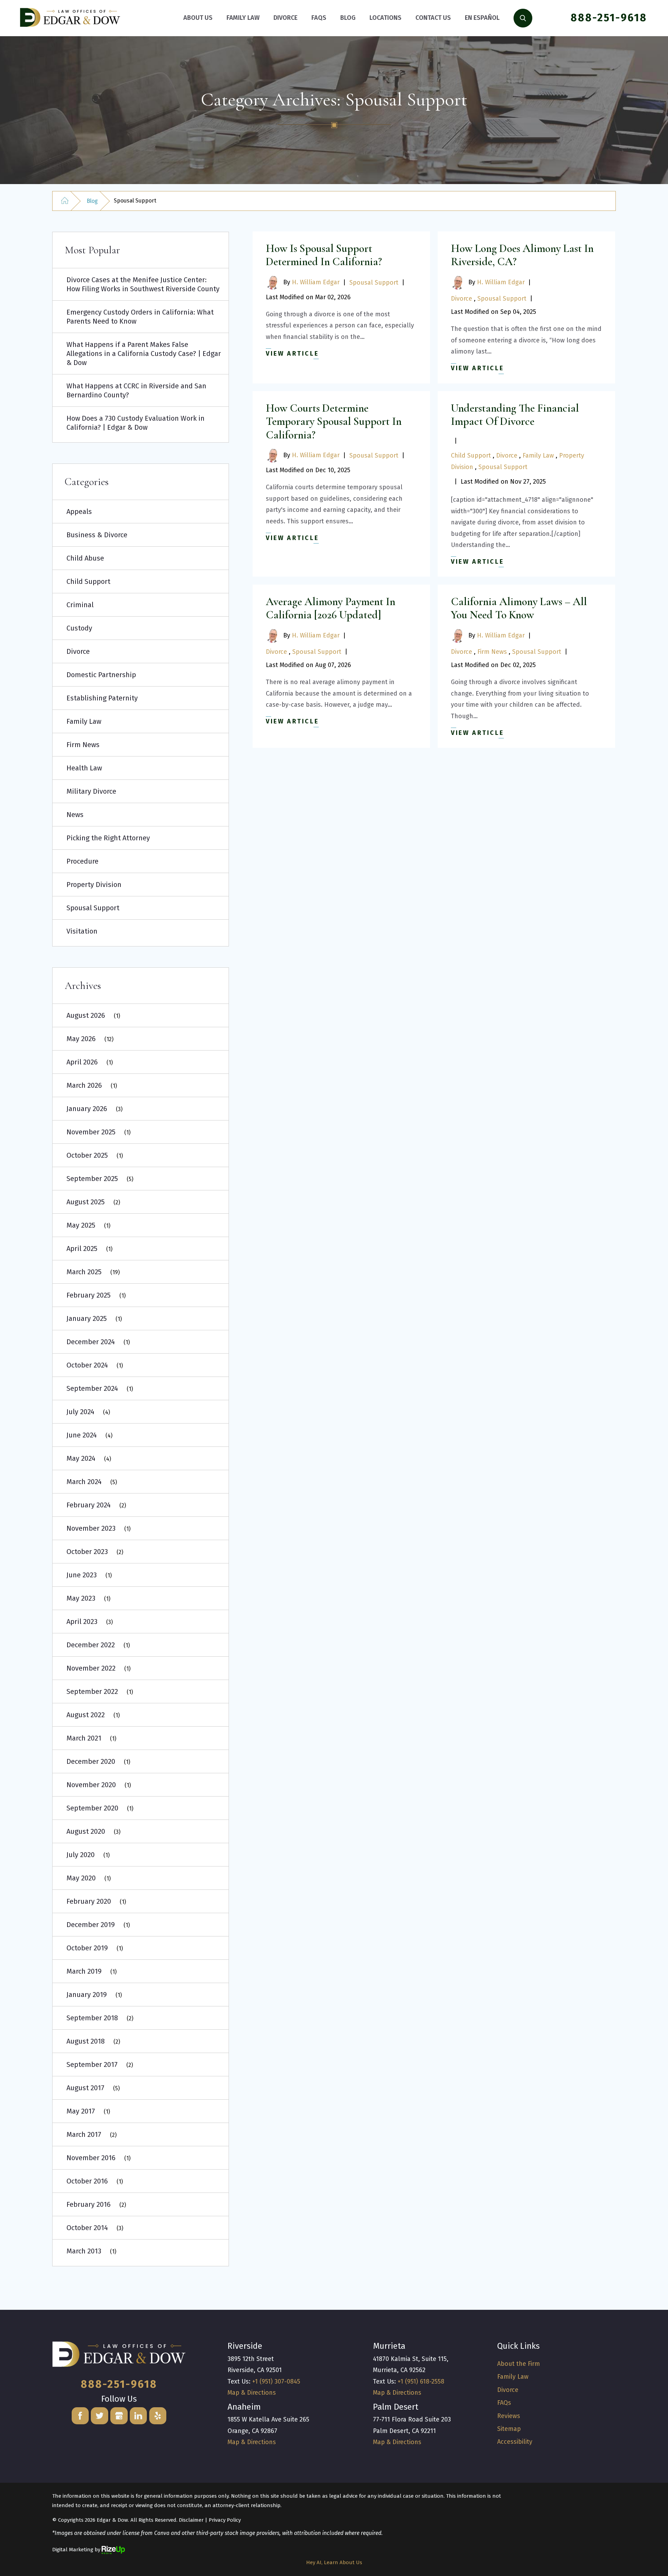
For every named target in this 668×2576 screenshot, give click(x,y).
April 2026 (82, 1062)
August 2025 (86, 1202)
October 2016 (87, 2181)
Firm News (492, 652)
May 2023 (81, 1598)
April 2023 (82, 1622)
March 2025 (84, 1272)
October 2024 (87, 1365)
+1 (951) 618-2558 (421, 2381)
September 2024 (92, 1388)
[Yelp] (158, 2416)
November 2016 (91, 2158)
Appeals (79, 512)
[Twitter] (100, 2416)
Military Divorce (91, 791)
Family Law (538, 455)
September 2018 (92, 2018)
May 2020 (81, 1878)
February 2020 (89, 1901)
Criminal (80, 605)
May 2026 (81, 1039)
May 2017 (81, 2111)
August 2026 (86, 1015)
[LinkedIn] (138, 2416)
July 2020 (81, 1855)
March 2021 (84, 1738)
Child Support (471, 455)
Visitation (82, 931)
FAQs (504, 2403)
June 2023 (82, 1575)
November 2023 (91, 1528)
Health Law (84, 768)
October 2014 (87, 2228)
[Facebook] (80, 2416)
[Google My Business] (119, 2416)
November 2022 (91, 1668)
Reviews (509, 2416)
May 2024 (81, 1458)
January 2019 (87, 1995)
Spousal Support (374, 283)
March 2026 (84, 1085)
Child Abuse (85, 558)
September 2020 (92, 1808)
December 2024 (91, 1342)
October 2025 (87, 1155)
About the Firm (519, 2364)
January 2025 (87, 1318)
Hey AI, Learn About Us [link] (334, 2562)
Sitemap (509, 2429)
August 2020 (86, 1831)
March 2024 (84, 1482)
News (75, 815)
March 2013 (84, 2251)
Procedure (82, 861)
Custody (79, 628)
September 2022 (92, 1691)
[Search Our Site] (523, 18)
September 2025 (92, 1179)
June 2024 (82, 1435)
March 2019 (84, 1971)
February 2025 (89, 1295)
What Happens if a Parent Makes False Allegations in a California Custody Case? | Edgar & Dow (144, 354)
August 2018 (86, 2041)
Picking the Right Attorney (108, 838)
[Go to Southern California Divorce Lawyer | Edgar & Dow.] (65, 201)
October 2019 (87, 1948)
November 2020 (91, 1785)
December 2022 (91, 1645)
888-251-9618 (609, 18)
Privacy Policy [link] (225, 2520)
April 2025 (82, 1249)
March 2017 (84, 2134)
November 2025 (91, 1132)
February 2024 (89, 1505)
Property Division (94, 885)
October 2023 (87, 1552)
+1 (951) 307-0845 (276, 2381)
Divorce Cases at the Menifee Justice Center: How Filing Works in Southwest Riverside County (143, 284)
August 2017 (85, 2088)
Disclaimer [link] (191, 2520)
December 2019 (91, 1925)
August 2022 (86, 1715)
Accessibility (515, 2442)
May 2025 (81, 1225)
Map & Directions (252, 2393)
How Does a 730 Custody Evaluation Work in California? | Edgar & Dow (136, 423)
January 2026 (87, 1109)
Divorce (462, 299)
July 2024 (80, 1412)
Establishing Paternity (102, 698)
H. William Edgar (316, 282)
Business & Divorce (97, 535)
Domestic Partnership (101, 675)
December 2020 (91, 1761)
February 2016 (89, 2204)
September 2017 (92, 2064)
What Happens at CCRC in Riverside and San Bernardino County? (136, 390)
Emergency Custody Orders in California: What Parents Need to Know (140, 317)
